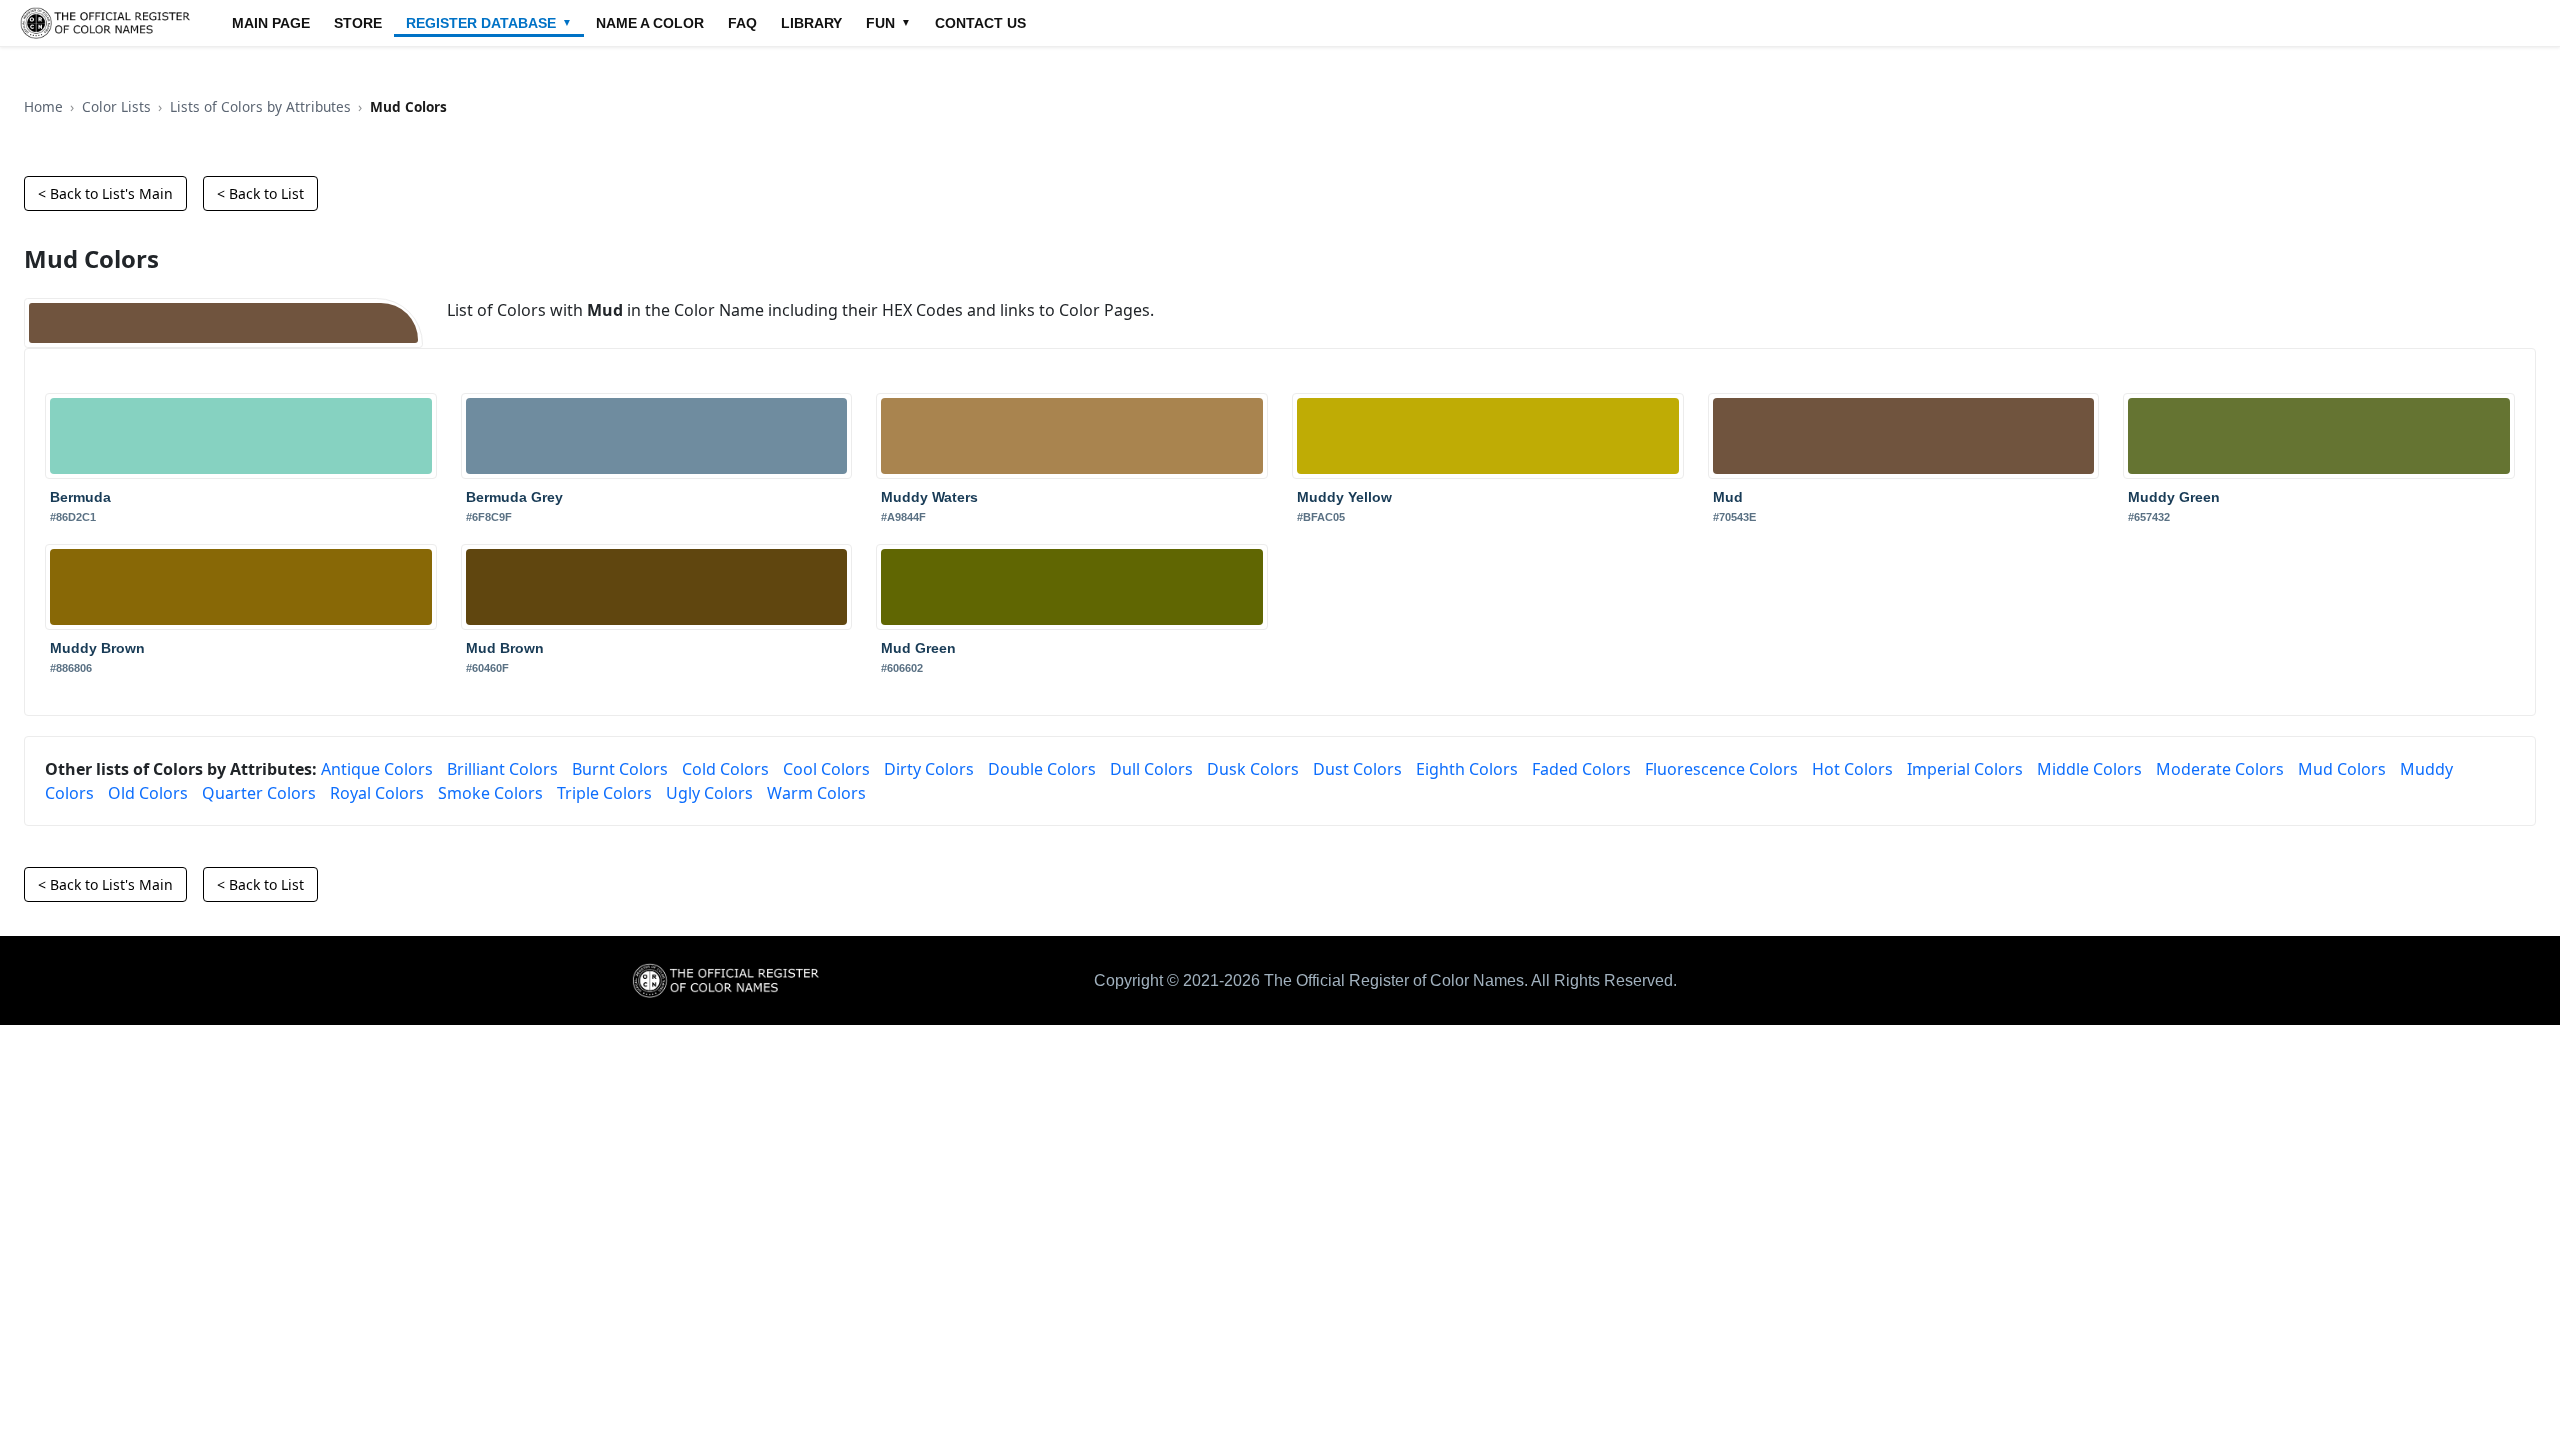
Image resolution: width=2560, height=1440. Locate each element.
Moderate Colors (2220, 769)
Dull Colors (1151, 769)
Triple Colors (604, 793)
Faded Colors (1581, 769)
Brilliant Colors (502, 769)
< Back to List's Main (105, 193)
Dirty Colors (929, 769)
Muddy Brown (97, 648)
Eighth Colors (1467, 769)
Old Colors (148, 793)
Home (43, 106)
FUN (888, 23)
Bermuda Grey (514, 497)
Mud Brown (505, 648)
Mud (1728, 497)
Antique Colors (377, 769)
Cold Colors (725, 769)
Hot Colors (1852, 769)
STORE (358, 23)
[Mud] (223, 323)
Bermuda (80, 497)
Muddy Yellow (1344, 497)
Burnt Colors (620, 769)
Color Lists (116, 106)
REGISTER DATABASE (489, 23)
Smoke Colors (490, 793)
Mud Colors (2342, 769)
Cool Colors (826, 769)
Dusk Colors (1253, 769)
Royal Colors (377, 793)
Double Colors (1042, 769)
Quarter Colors (259, 793)
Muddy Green (2174, 497)
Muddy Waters (929, 497)
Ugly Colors (709, 793)
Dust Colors (1357, 769)
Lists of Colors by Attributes (260, 106)
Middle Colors (2089, 769)
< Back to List (260, 193)
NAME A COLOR (650, 23)
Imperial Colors (1965, 769)
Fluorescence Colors (1721, 769)
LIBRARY (811, 23)
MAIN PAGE (271, 23)
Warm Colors (816, 793)
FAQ (742, 23)
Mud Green (918, 648)
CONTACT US (980, 23)
